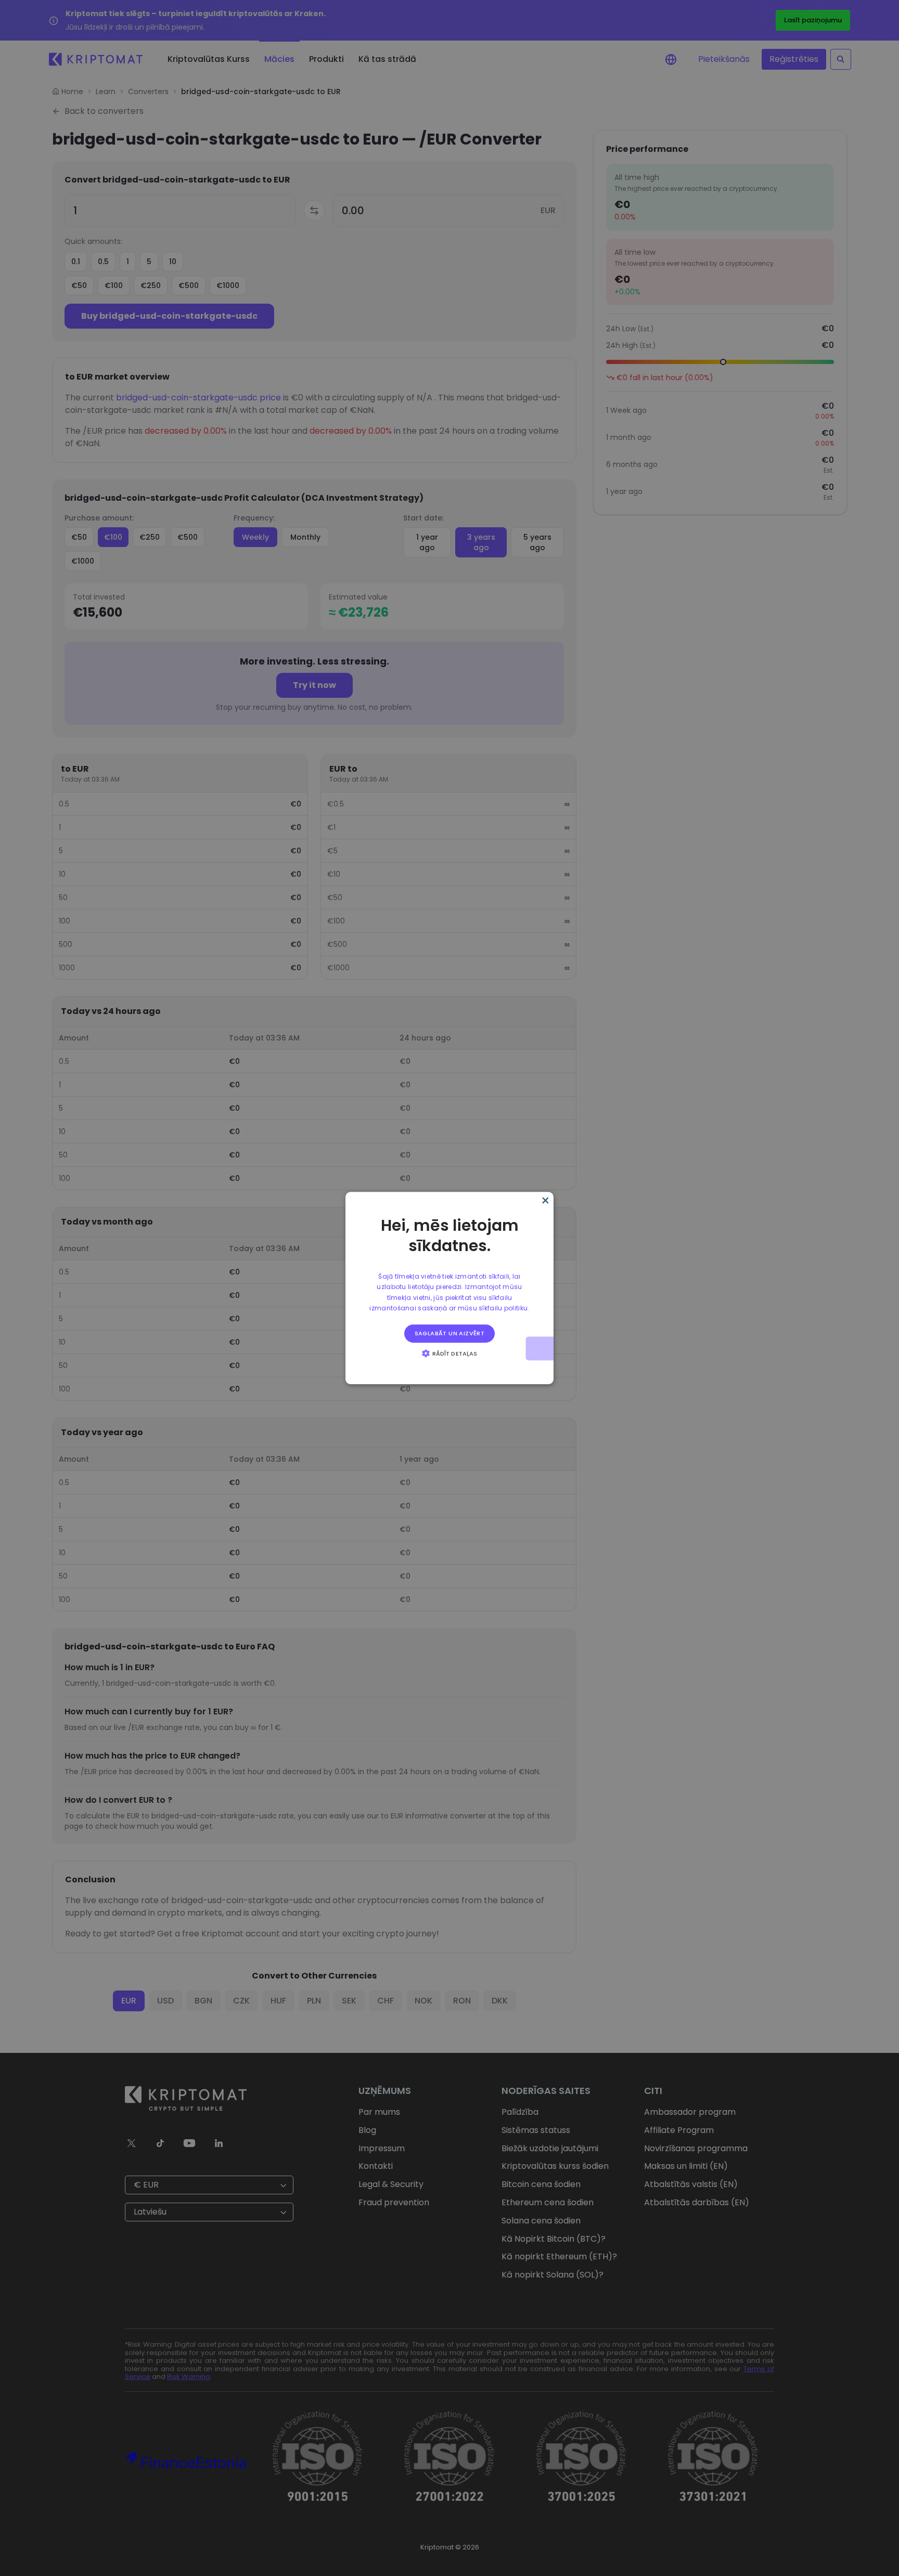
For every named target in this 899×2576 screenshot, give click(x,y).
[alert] (449, 1288)
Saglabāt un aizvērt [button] (450, 1333)
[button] (449, 1353)
